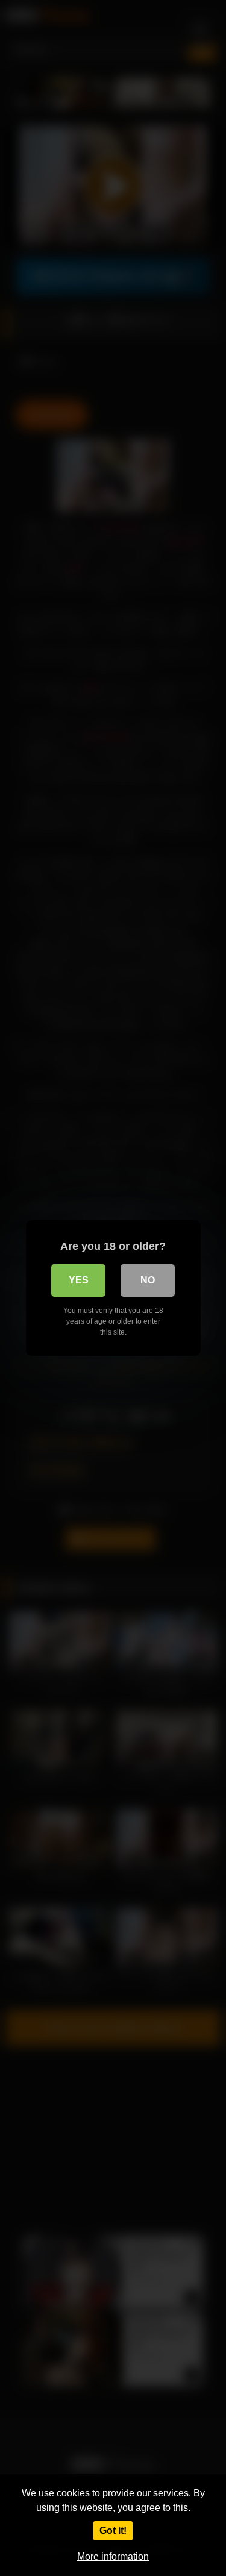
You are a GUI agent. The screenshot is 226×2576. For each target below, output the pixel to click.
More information (113, 2556)
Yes (79, 1280)
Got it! (113, 2531)
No (148, 1280)
